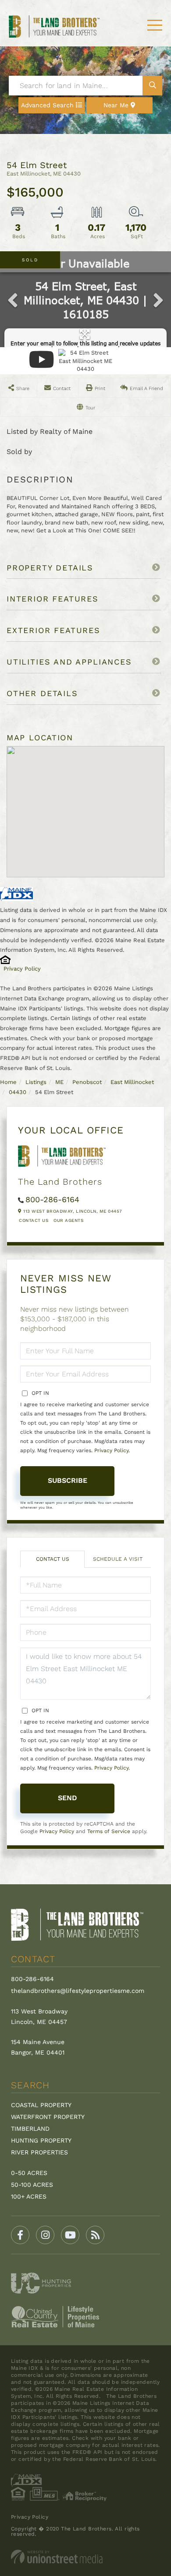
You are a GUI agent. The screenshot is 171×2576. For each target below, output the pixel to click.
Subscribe (68, 1480)
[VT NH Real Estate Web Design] (85, 2557)
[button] (152, 86)
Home (8, 1082)
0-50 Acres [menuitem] (29, 2173)
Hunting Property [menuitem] (41, 2140)
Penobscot (87, 1082)
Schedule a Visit (118, 1559)
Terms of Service (109, 1831)
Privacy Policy (22, 969)
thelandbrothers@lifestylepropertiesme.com (78, 1991)
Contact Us (34, 1220)
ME (59, 1082)
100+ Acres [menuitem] (29, 2196)
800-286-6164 (52, 1199)
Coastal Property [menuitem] (41, 2105)
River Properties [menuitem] (39, 2152)
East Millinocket (132, 1082)
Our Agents (68, 1220)
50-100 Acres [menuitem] (32, 2185)
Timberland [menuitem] (30, 2129)
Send (68, 1798)
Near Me (116, 105)
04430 (18, 1092)
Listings (36, 1082)
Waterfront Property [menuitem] (48, 2117)
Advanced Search (47, 105)
